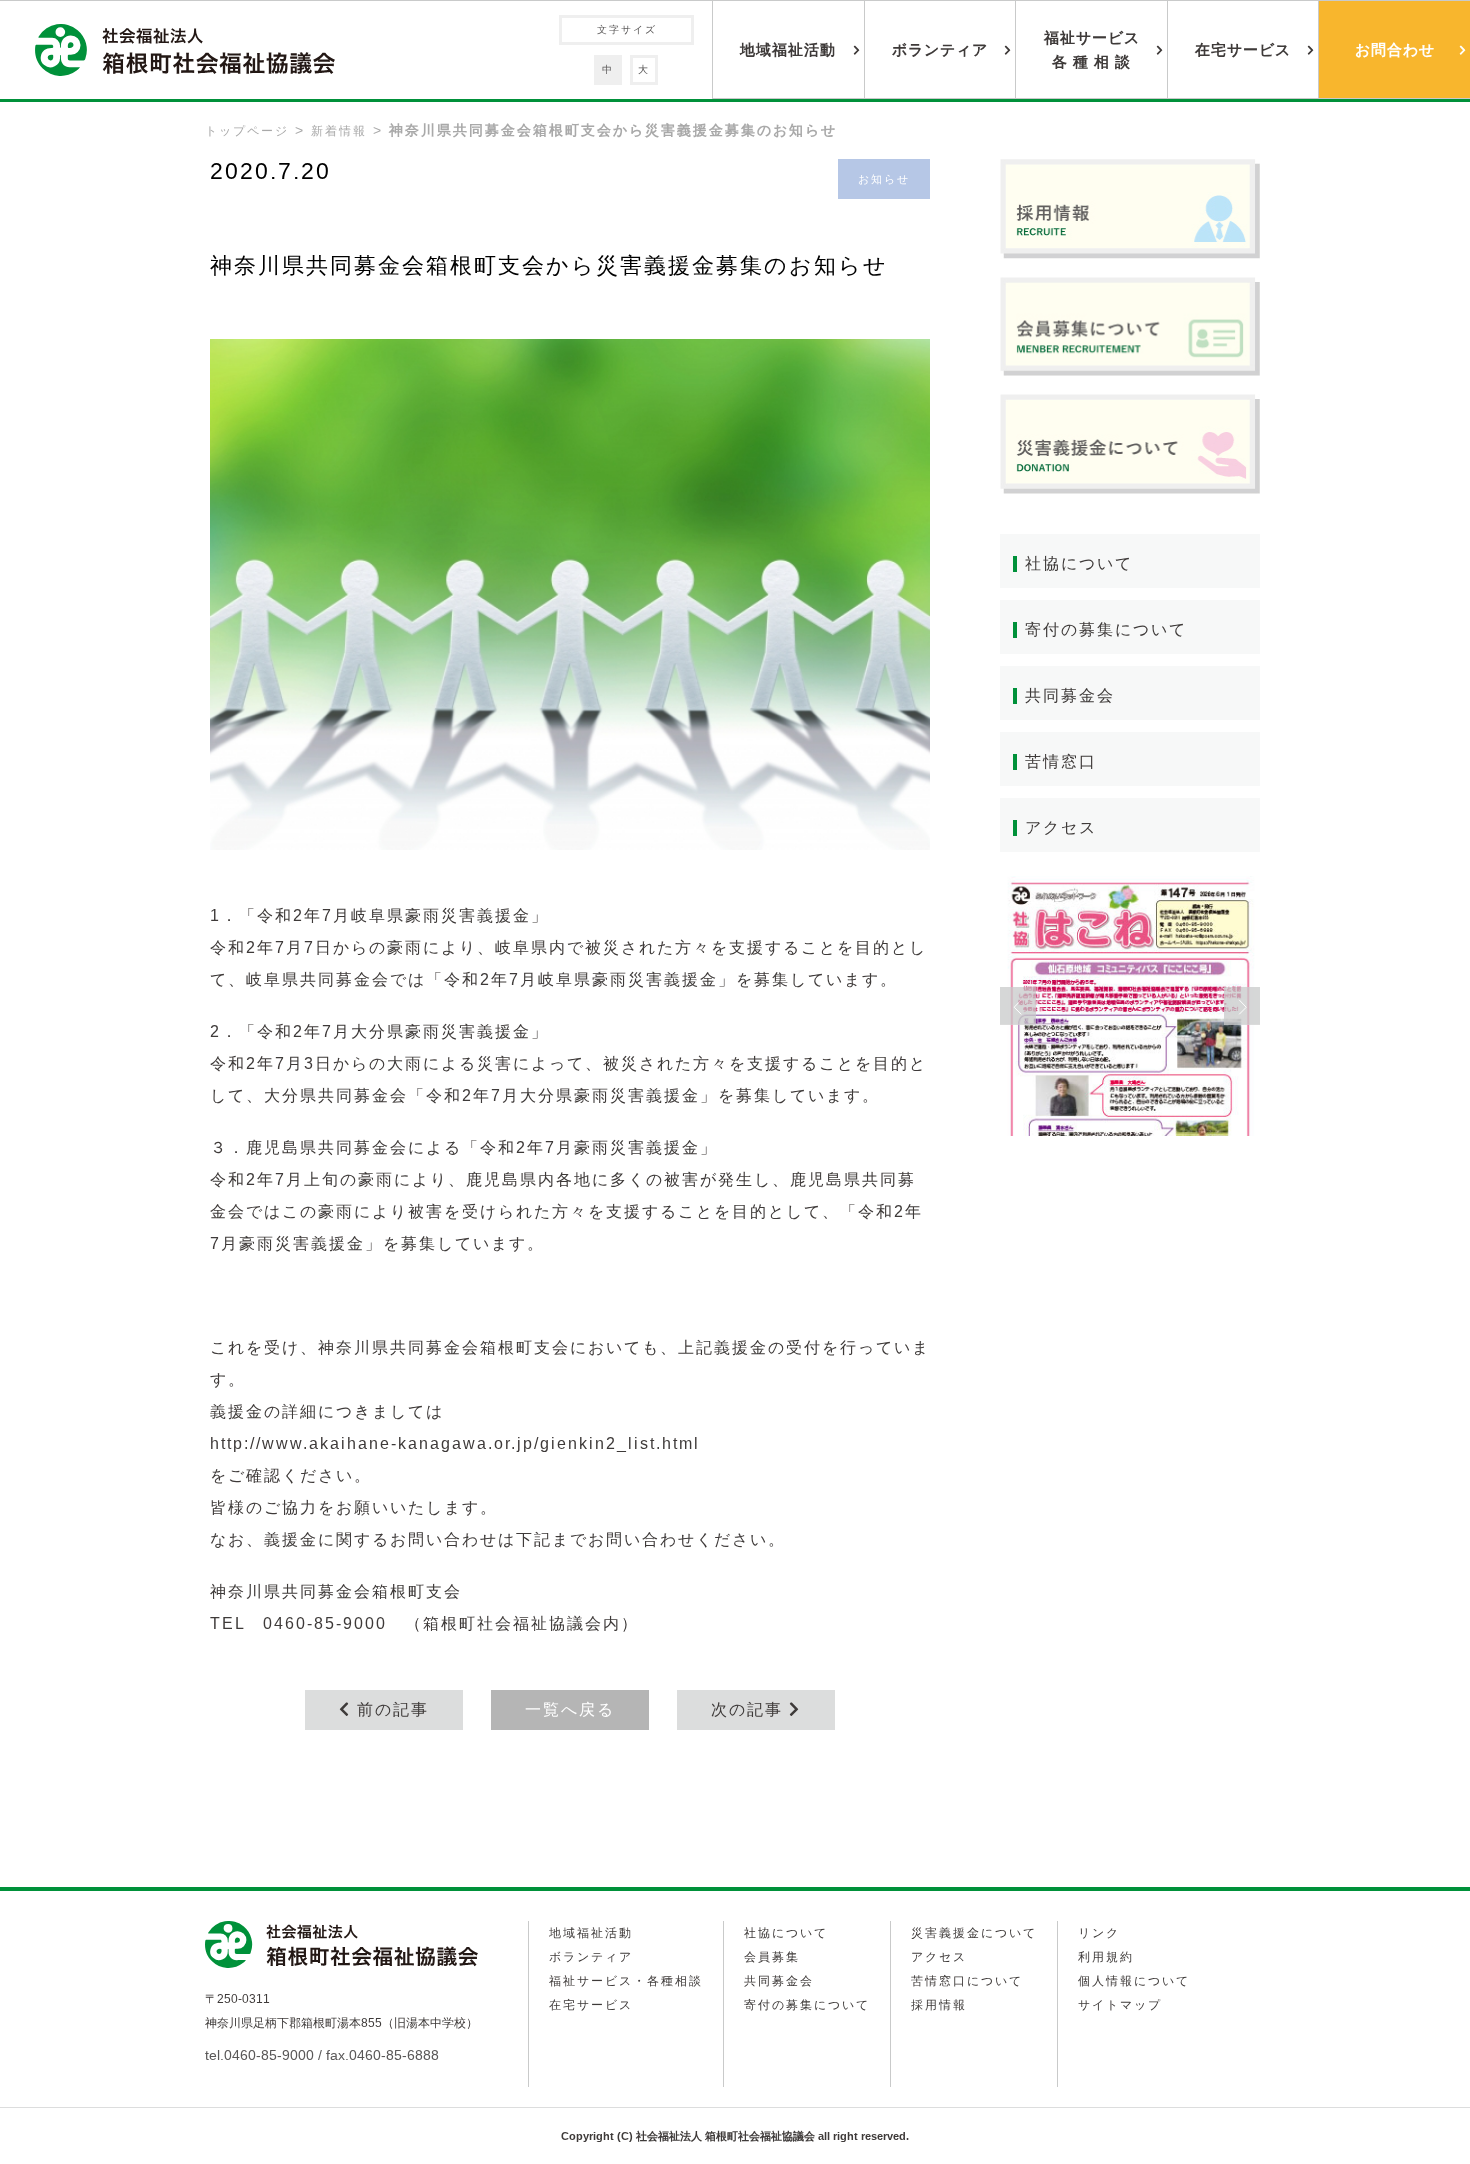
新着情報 (339, 131)
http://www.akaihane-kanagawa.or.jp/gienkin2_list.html (455, 1443)
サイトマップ (1120, 2005)
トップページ (247, 131)
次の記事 (750, 1709)
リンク (1099, 1933)
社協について (1079, 563)
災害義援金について (974, 1933)
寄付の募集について (1106, 629)
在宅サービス (1243, 49)
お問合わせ (1395, 49)
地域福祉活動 (788, 49)
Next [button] (1242, 1006)
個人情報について (1134, 1981)
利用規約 (1106, 1957)
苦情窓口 (1061, 761)
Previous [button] (1018, 1006)
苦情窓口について (967, 1981)
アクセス (1061, 827)
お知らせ (884, 179)
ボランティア (940, 49)
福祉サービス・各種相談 (626, 1981)
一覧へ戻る (570, 1709)
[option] (1130, 1006)
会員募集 (772, 1957)
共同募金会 (1070, 695)
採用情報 (939, 2005)
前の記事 (390, 1709)
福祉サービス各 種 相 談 (1092, 49)
